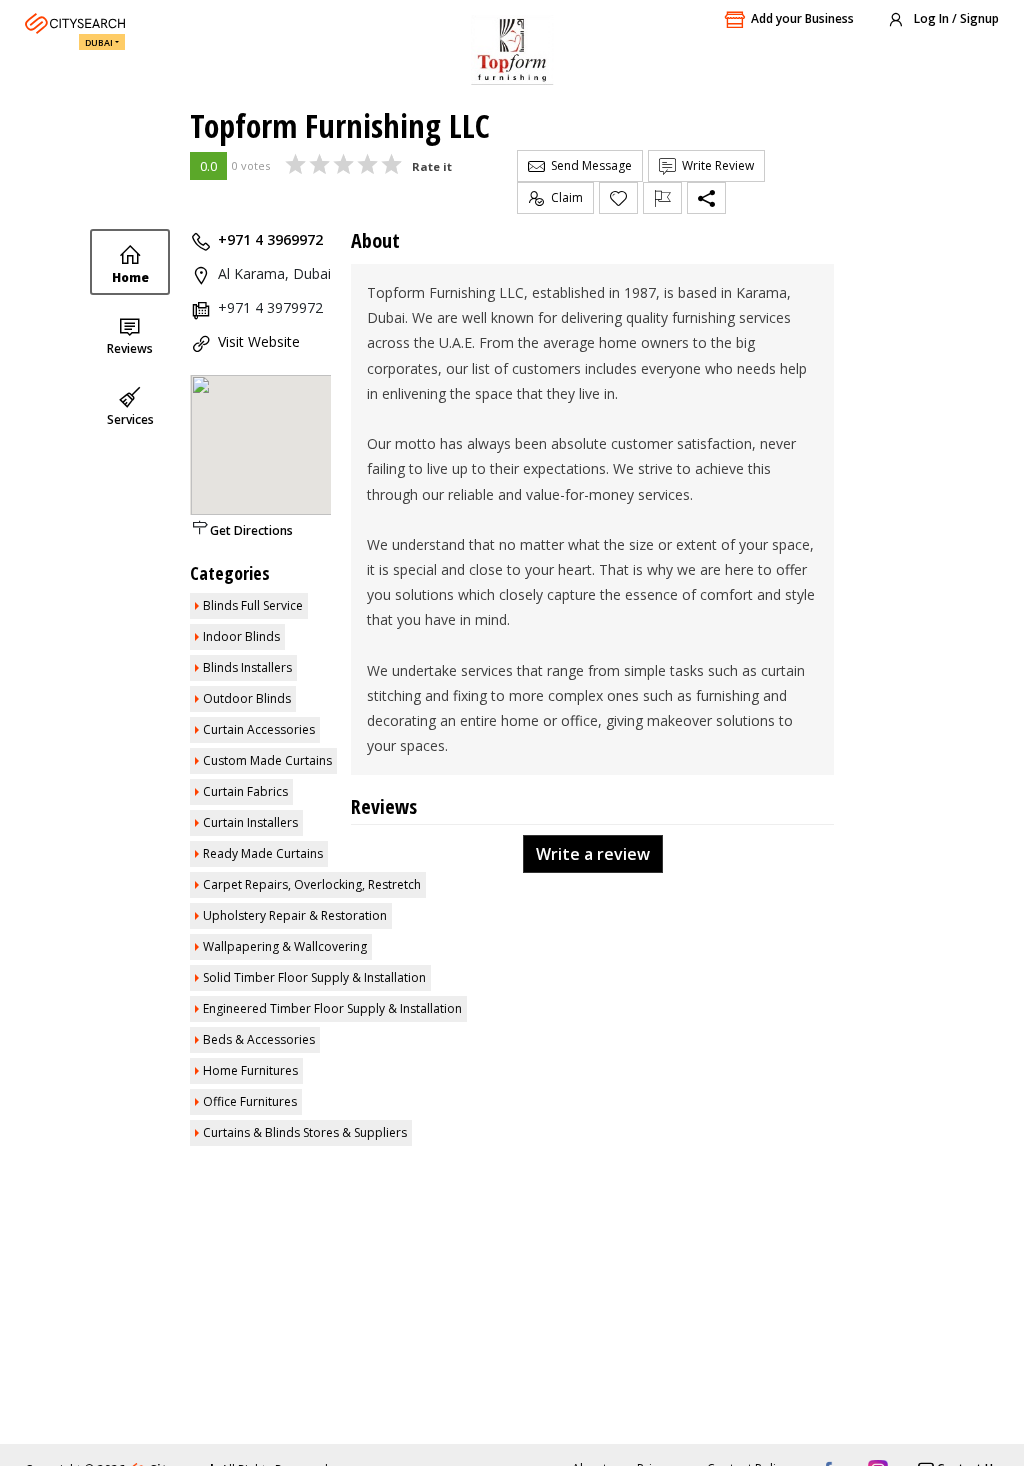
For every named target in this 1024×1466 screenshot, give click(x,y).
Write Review (715, 165)
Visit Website (259, 341)
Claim (564, 197)
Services (130, 419)
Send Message (588, 165)
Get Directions (251, 530)
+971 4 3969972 (270, 239)
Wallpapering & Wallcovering (285, 946)
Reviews (130, 348)
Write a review (593, 854)
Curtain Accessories (259, 729)
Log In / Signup (955, 18)
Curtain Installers (250, 822)
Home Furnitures (250, 1070)
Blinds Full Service (253, 605)
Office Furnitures (250, 1101)
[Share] (706, 198)
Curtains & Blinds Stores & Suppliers (305, 1132)
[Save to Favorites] (618, 198)
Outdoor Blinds (247, 698)
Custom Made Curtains (267, 760)
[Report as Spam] (662, 198)
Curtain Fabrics (245, 791)
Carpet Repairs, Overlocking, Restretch (312, 884)
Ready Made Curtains (263, 853)
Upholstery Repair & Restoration (295, 915)
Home (130, 277)
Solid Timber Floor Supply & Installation (314, 977)
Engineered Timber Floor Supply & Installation (332, 1008)
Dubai (99, 42)
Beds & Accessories (259, 1039)
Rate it (432, 166)
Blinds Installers (247, 667)
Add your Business (802, 18)
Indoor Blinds (241, 636)
